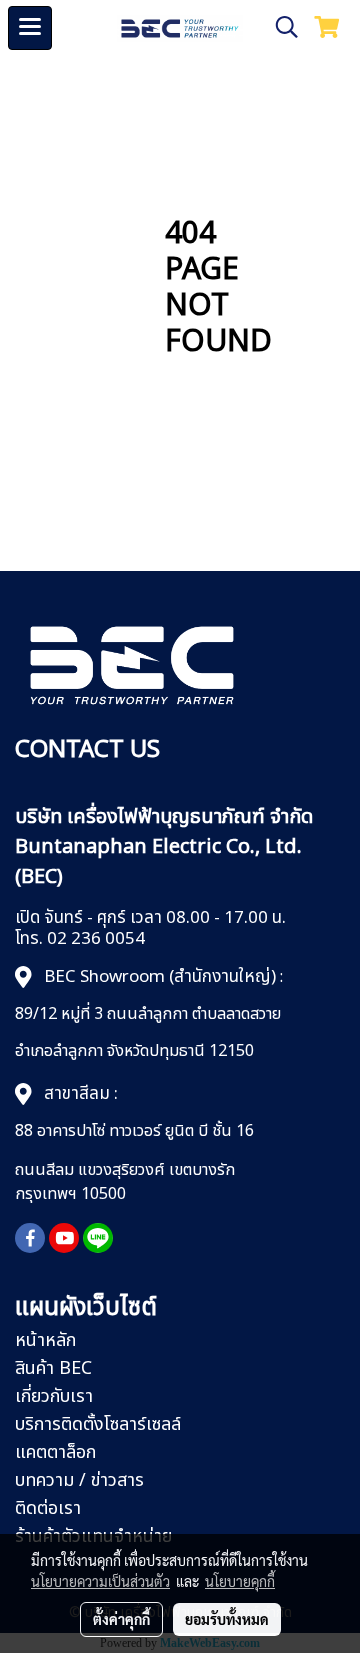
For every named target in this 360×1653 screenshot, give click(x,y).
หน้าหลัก (45, 1340)
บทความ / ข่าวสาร (79, 1480)
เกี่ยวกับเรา (54, 1396)
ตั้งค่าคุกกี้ (121, 1619)
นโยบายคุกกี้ (240, 1581)
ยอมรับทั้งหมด (227, 1619)
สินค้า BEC (53, 1368)
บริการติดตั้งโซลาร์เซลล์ (98, 1424)
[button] (280, 27)
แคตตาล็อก (55, 1452)
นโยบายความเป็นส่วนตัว (100, 1581)
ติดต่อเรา (48, 1508)
